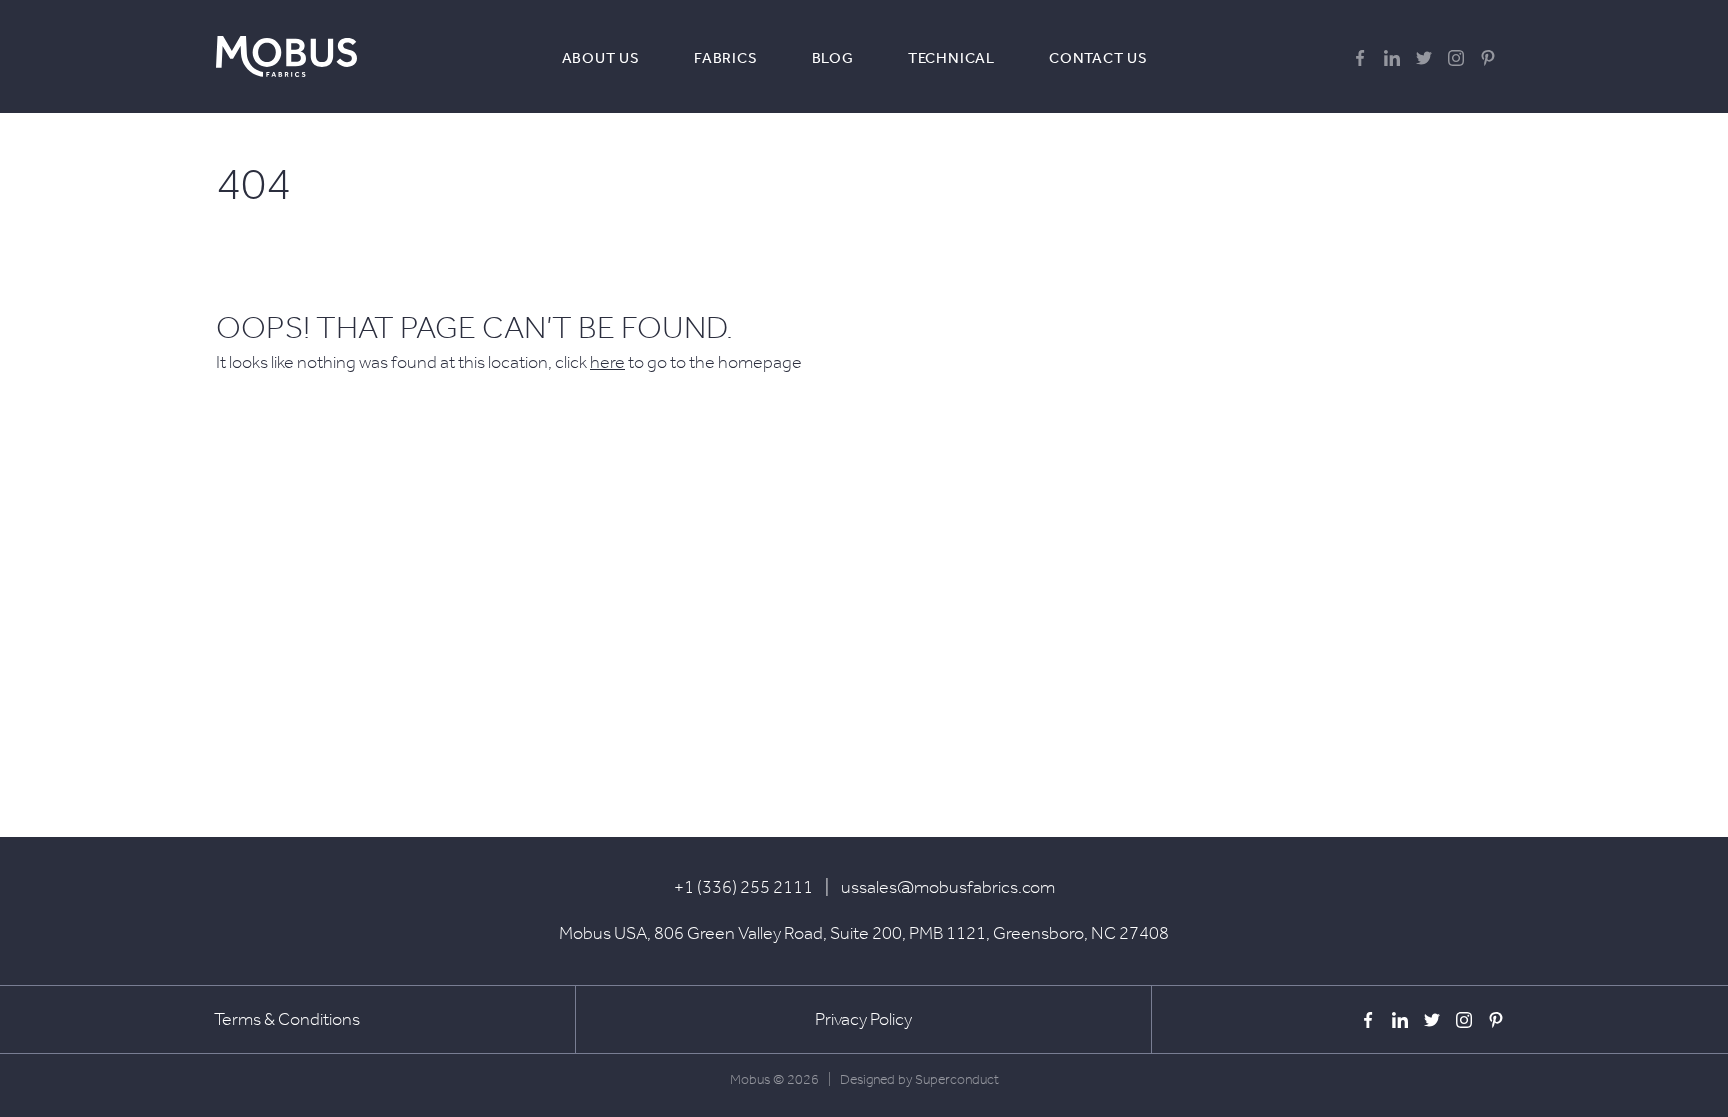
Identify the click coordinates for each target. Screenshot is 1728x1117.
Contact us (1098, 58)
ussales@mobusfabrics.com (948, 887)
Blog (833, 58)
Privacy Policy (863, 1019)
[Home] (286, 56)
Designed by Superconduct (919, 1079)
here (607, 362)
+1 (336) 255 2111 (743, 887)
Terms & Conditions (287, 1019)
